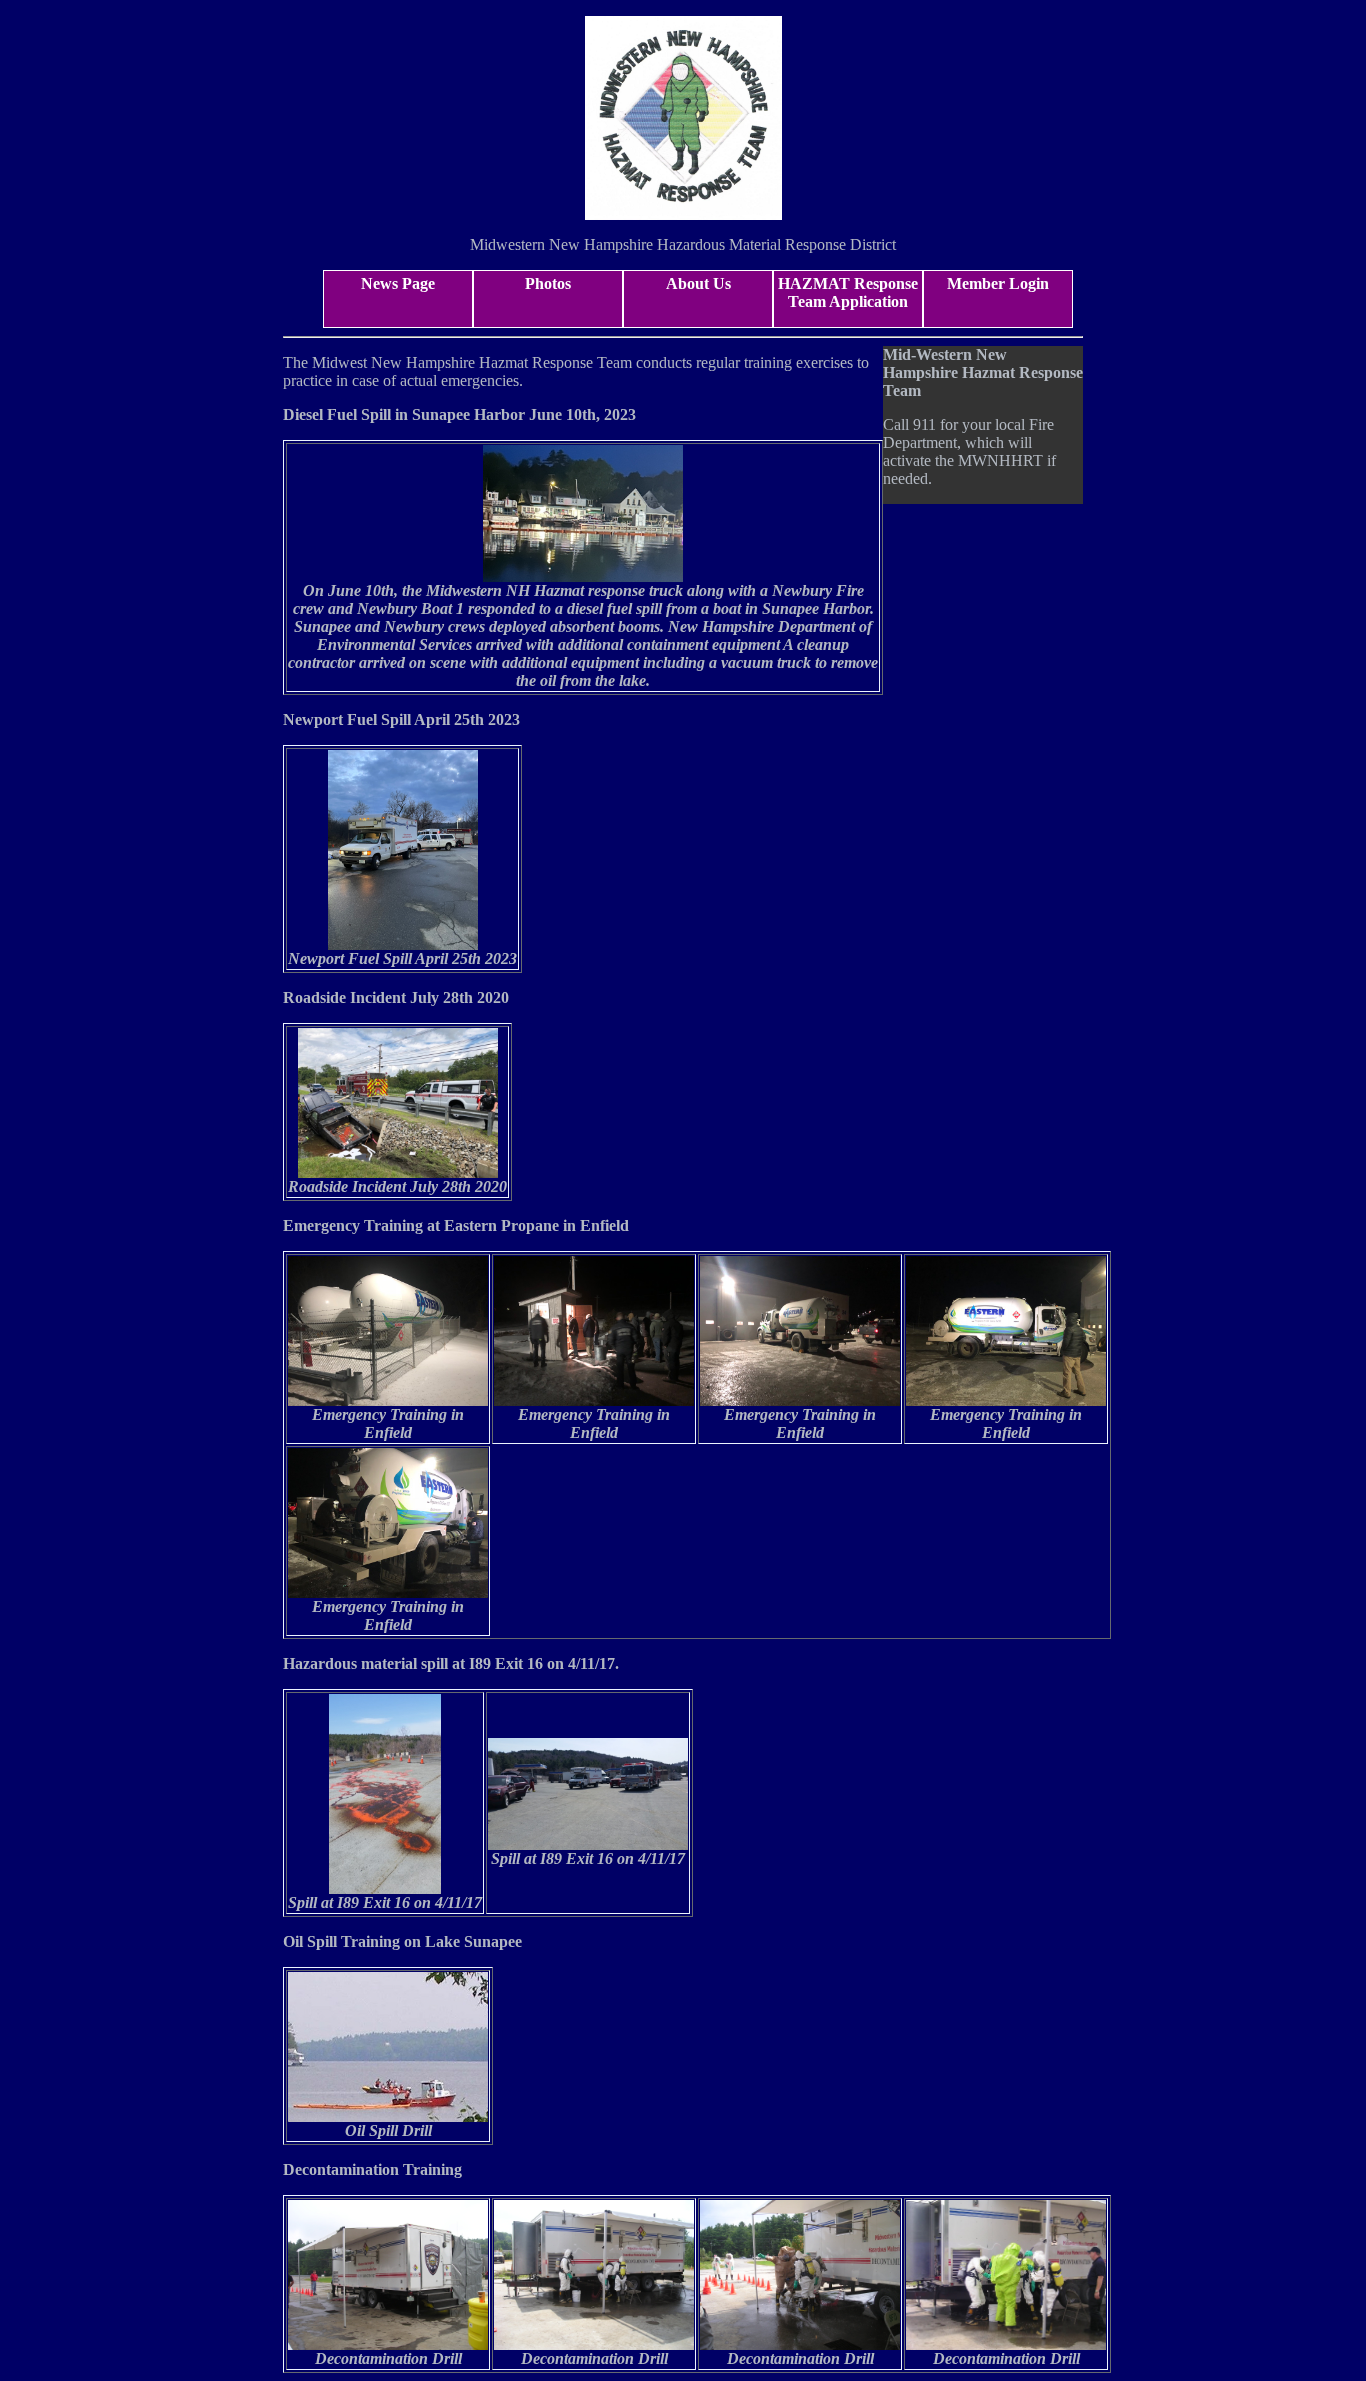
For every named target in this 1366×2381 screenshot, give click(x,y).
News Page (398, 283)
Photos (548, 283)
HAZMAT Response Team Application (848, 292)
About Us (698, 283)
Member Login (998, 283)
